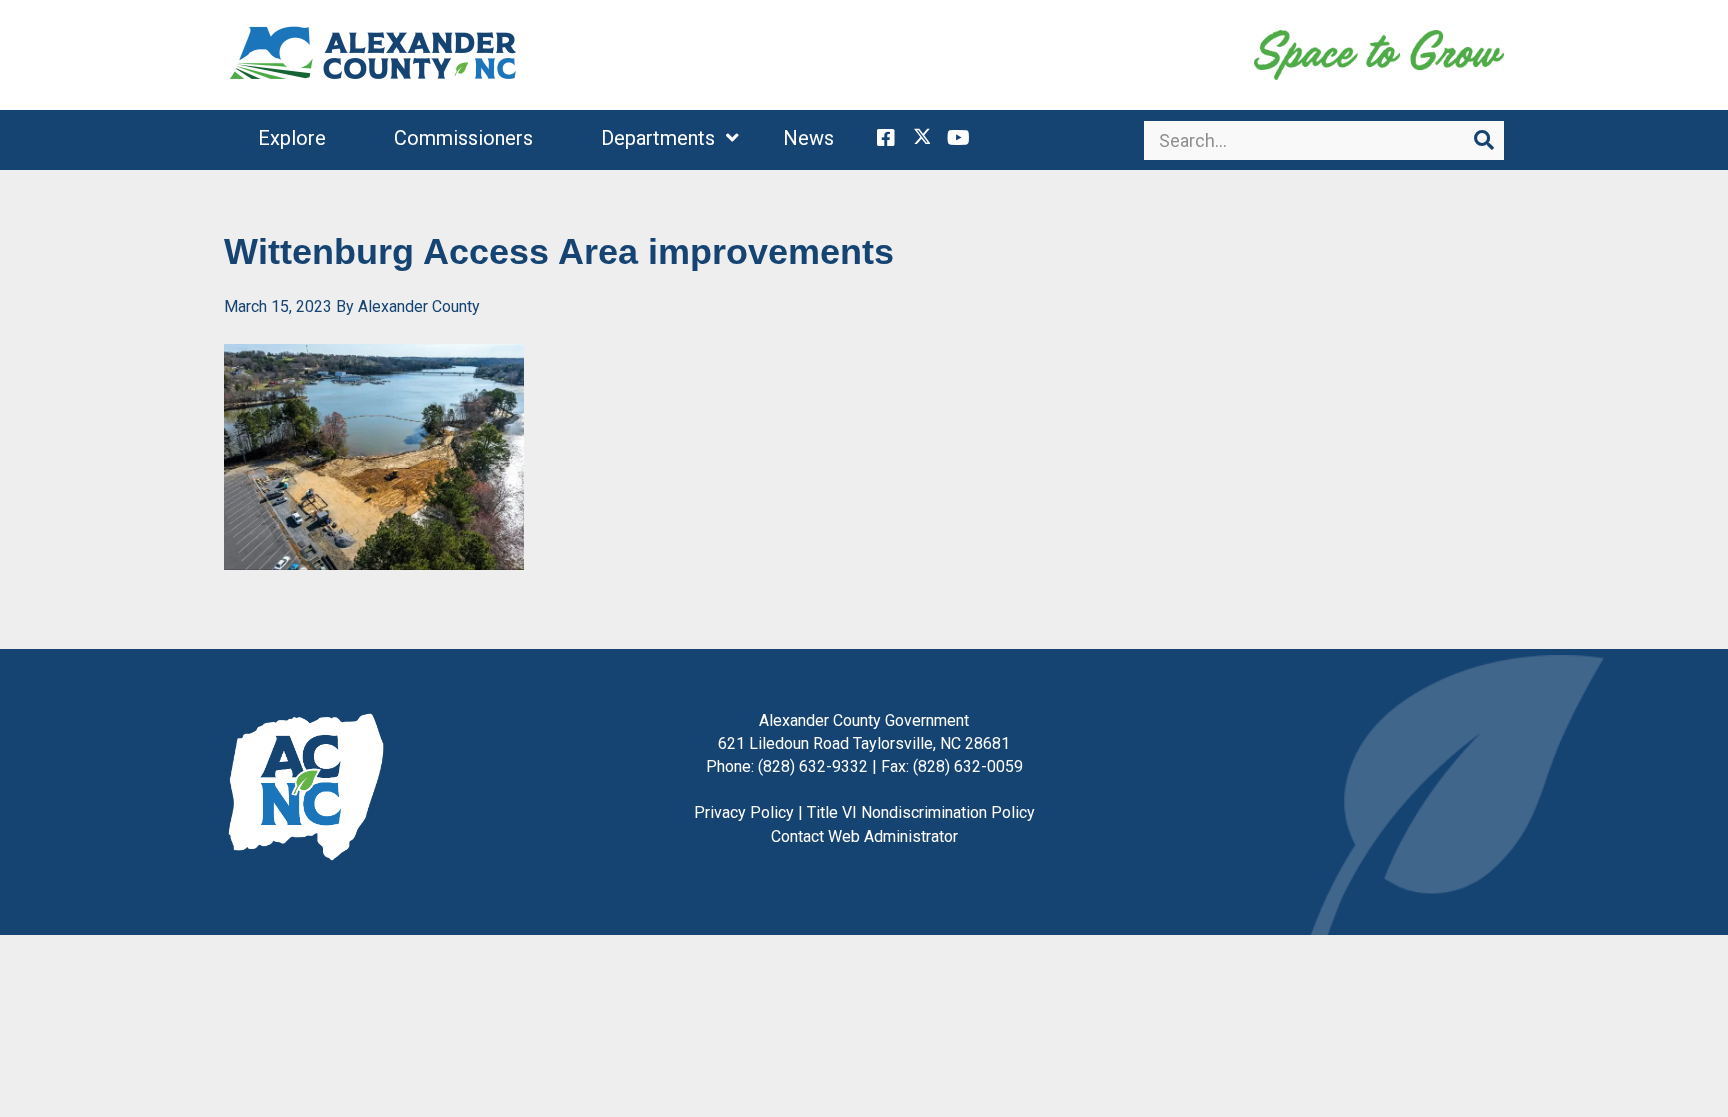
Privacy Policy (744, 812)
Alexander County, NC (374, 55)
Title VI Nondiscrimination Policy (921, 812)
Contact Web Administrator (864, 836)
